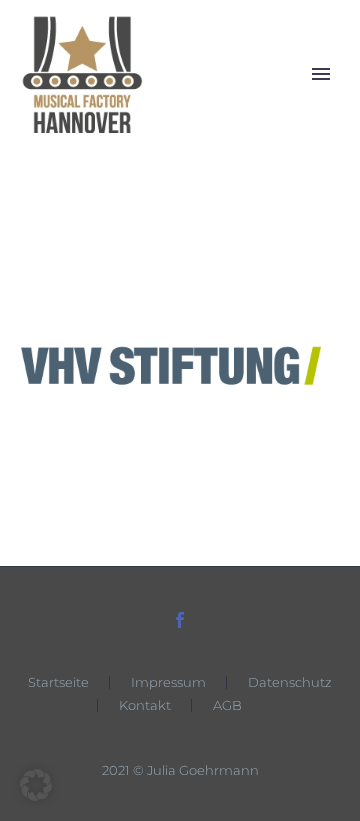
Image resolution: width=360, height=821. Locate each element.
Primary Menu (321, 74)
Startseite (58, 682)
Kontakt (145, 705)
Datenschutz (290, 682)
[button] (36, 785)
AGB (227, 705)
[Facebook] (180, 620)
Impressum (168, 682)
